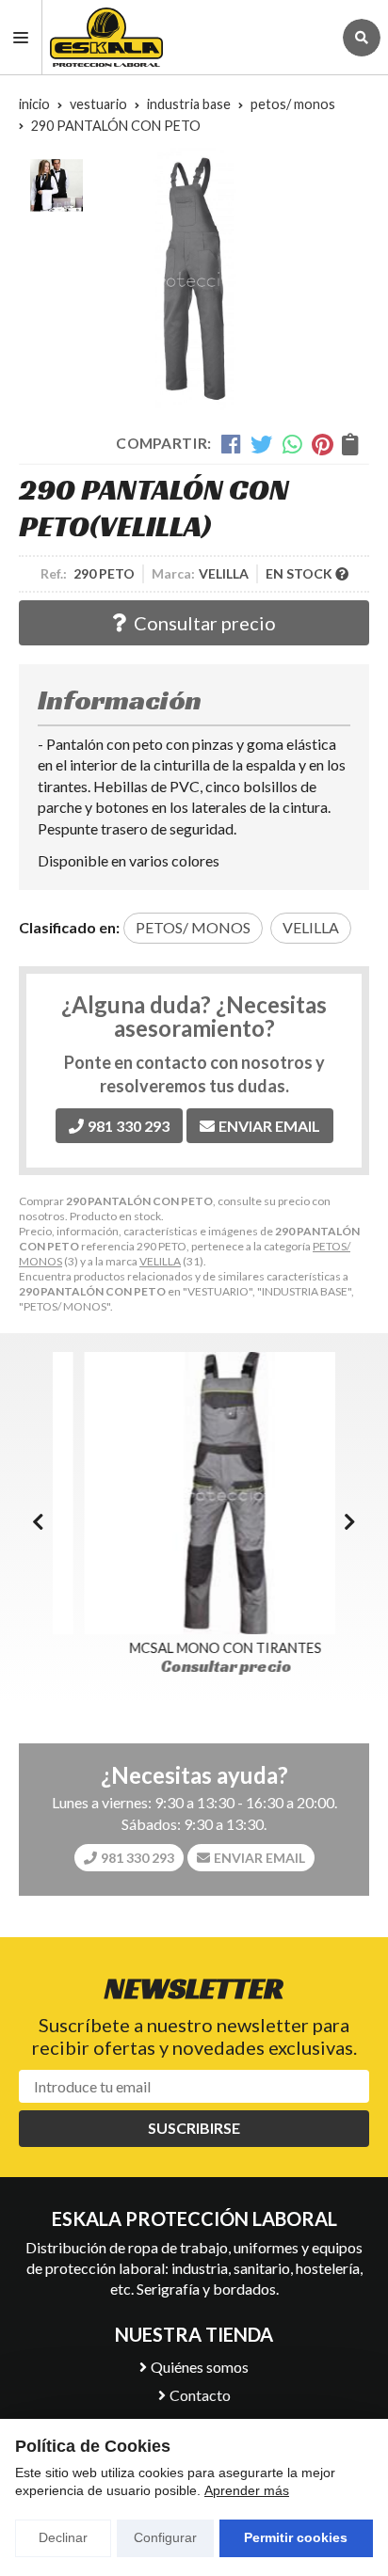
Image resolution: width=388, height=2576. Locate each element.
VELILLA (160, 1261)
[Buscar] (362, 38)
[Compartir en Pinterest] (322, 444)
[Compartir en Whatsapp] (292, 444)
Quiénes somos (200, 2367)
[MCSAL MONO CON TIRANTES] (194, 1493)
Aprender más (247, 2490)
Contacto (200, 2395)
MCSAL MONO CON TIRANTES (194, 1648)
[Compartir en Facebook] (231, 444)
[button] (350, 1521)
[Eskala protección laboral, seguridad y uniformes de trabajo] (187, 37)
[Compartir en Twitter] (261, 444)
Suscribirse (194, 2128)
